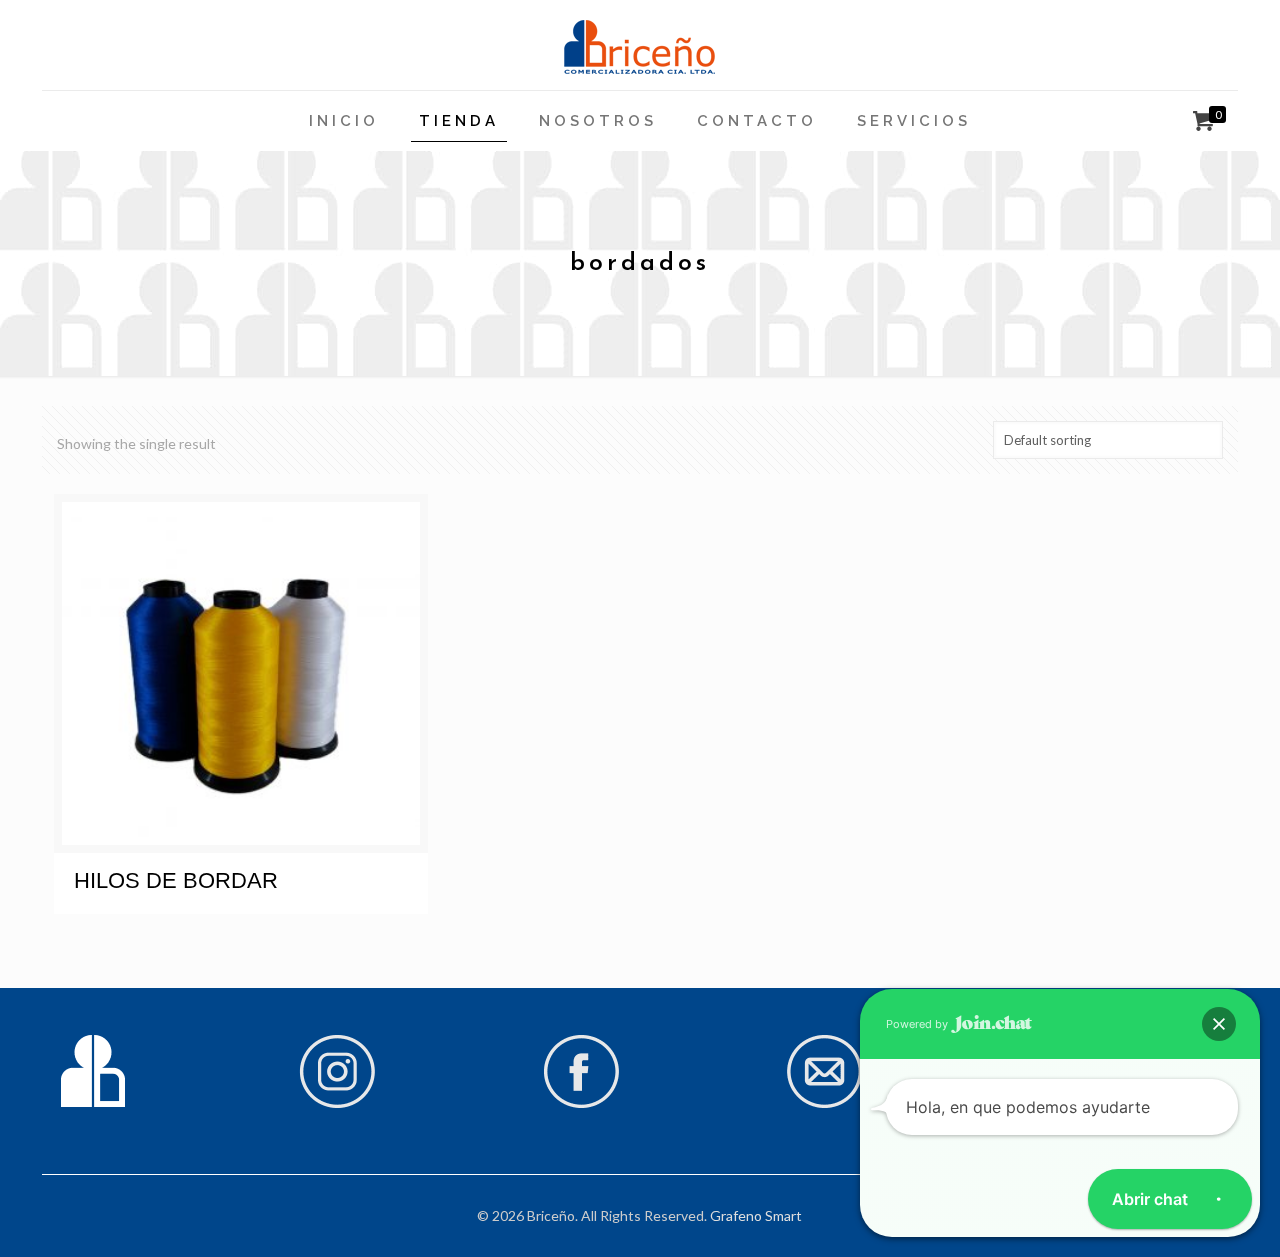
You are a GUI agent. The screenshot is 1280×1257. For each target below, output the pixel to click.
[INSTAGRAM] (337, 1103)
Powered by (918, 1024)
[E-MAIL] (825, 1103)
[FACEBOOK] (581, 1103)
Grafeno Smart (756, 1215)
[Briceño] (639, 45)
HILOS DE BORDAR (176, 880)
